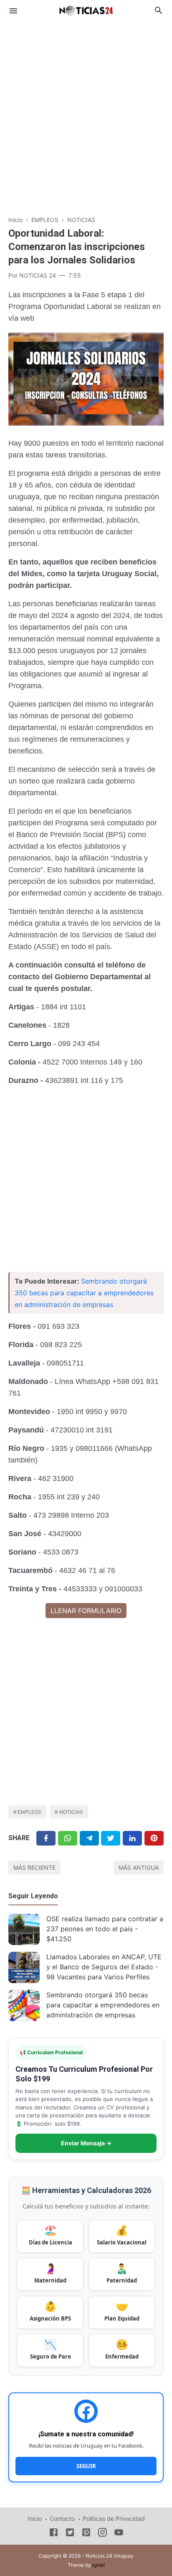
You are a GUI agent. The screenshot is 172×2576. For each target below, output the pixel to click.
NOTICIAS (71, 1812)
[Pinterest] (154, 1838)
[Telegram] (89, 1838)
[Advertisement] (86, 114)
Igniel (99, 2565)
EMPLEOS (29, 1812)
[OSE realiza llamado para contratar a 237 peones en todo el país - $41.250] (24, 1929)
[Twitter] (68, 1838)
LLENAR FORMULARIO (86, 1611)
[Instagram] (102, 2534)
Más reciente (34, 1868)
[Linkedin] (132, 1838)
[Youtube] (119, 2534)
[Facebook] (46, 1838)
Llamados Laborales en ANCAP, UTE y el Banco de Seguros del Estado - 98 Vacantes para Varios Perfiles (104, 1967)
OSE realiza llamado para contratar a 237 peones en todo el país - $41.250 (105, 1929)
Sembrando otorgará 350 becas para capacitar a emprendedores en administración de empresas (84, 1293)
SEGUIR (86, 2466)
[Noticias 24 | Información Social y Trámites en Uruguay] (86, 10)
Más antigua (139, 1868)
